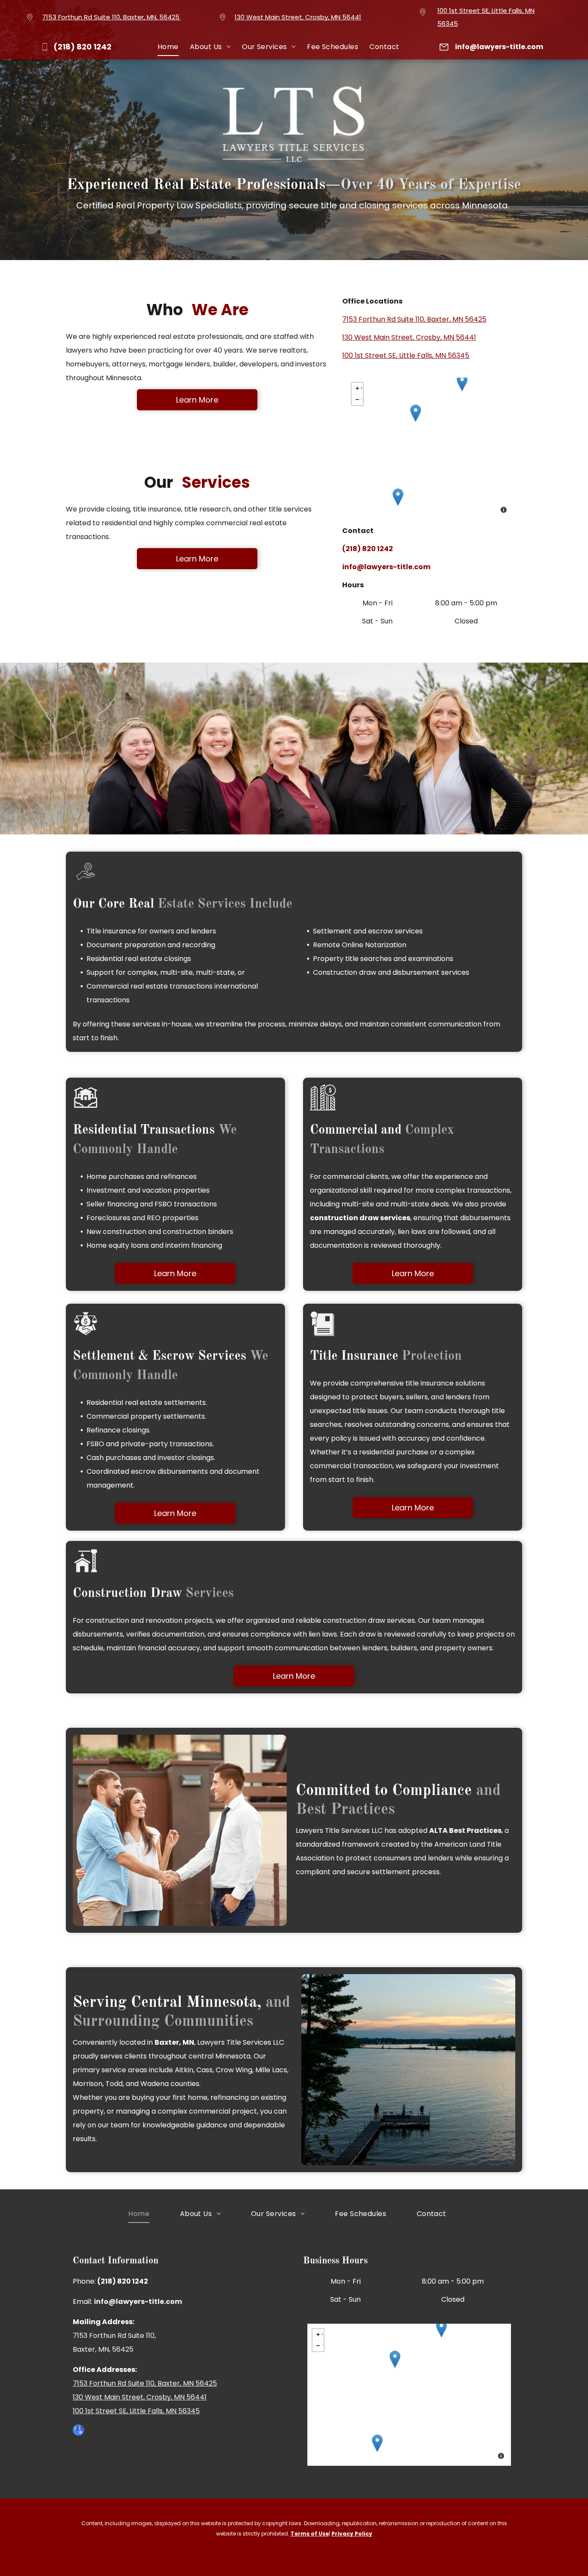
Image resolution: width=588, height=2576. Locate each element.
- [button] (362, 398)
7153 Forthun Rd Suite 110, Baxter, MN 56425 (414, 319)
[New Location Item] (416, 413)
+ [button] (361, 387)
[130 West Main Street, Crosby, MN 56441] (462, 383)
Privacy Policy (352, 2534)
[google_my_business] (78, 2431)
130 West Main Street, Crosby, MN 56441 (298, 17)
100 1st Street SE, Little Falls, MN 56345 (406, 355)
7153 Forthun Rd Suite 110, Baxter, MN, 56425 (111, 17)
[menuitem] (168, 47)
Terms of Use (310, 2534)
